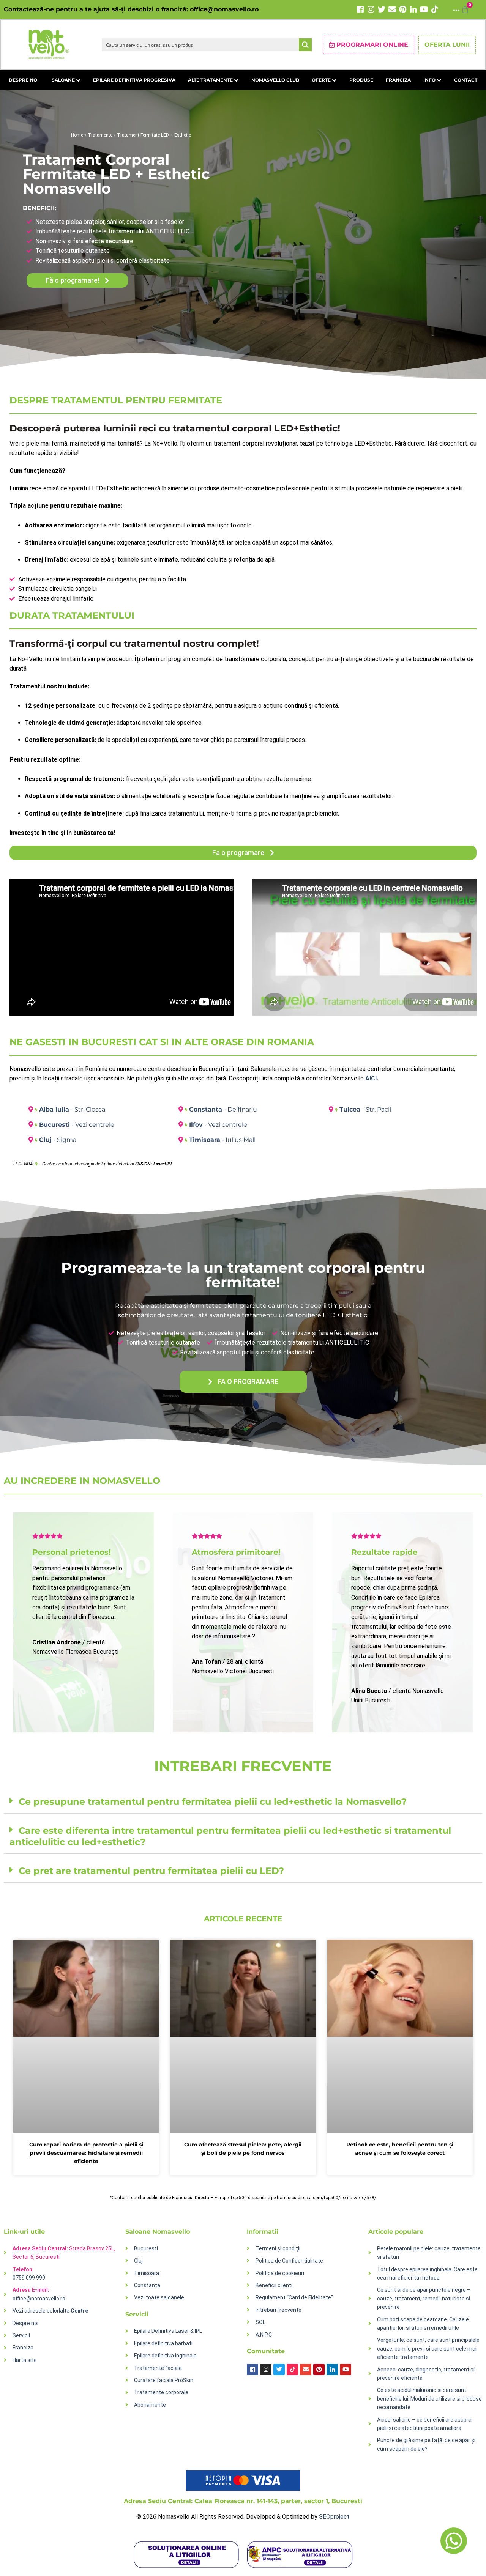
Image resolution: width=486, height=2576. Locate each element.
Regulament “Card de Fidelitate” (294, 2297)
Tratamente (100, 135)
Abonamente (150, 2405)
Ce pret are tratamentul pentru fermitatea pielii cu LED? (151, 1871)
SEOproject (334, 2517)
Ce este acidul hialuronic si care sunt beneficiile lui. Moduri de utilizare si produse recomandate (429, 2399)
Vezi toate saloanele (159, 2297)
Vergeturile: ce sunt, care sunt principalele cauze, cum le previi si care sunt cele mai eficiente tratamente (428, 2348)
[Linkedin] (413, 9)
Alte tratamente (211, 80)
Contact (466, 80)
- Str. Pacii (365, 1109)
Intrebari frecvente (279, 2310)
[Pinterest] (403, 9)
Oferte (322, 80)
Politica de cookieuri (280, 2273)
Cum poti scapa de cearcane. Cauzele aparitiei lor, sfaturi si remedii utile (423, 2324)
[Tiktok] (435, 9)
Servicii (21, 2335)
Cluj (138, 2261)
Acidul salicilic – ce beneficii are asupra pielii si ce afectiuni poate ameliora (424, 2424)
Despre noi (24, 80)
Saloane (64, 80)
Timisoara (147, 2273)
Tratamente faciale (158, 2368)
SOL (260, 2322)
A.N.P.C (264, 2335)
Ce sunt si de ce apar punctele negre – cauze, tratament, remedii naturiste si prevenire (424, 2298)
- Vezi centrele (77, 1125)
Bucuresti (146, 2248)
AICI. (372, 1078)
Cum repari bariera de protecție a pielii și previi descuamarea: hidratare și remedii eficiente (86, 2153)
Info (430, 80)
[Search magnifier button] (305, 45)
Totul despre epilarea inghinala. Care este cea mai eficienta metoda (427, 2274)
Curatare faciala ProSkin (164, 2380)
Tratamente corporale (161, 2392)
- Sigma (58, 1140)
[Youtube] (424, 9)
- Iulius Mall (222, 1140)
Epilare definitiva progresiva (134, 80)
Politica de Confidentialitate (289, 2261)
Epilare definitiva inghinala (165, 2356)
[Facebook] (360, 9)
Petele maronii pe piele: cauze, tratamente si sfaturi (429, 2253)
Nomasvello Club (275, 80)
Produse (361, 80)
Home (77, 135)
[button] (243, 1802)
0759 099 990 (29, 2278)
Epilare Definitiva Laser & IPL (168, 2331)
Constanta (147, 2285)
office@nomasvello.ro (224, 9)
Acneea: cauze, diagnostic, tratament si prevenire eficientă (426, 2374)
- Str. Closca (72, 1109)
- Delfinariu (223, 1109)
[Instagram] (371, 9)
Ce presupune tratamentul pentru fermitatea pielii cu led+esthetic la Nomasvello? (213, 1802)
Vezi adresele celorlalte (50, 2311)
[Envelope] (392, 9)
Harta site (25, 2360)
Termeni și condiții (278, 2248)
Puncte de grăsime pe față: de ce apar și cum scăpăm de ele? (426, 2444)
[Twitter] (382, 9)
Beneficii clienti (274, 2285)
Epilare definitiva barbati (163, 2343)
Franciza (398, 80)
